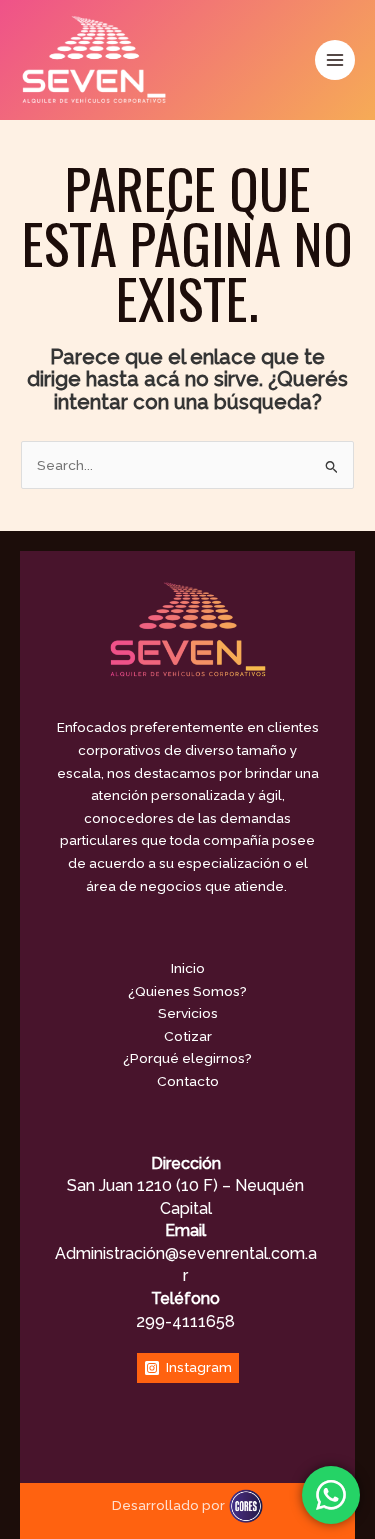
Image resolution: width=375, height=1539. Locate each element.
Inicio (188, 968)
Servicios (188, 1013)
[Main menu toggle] (335, 60)
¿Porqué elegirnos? (187, 1058)
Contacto (188, 1081)
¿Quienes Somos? (187, 991)
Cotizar (188, 1036)
